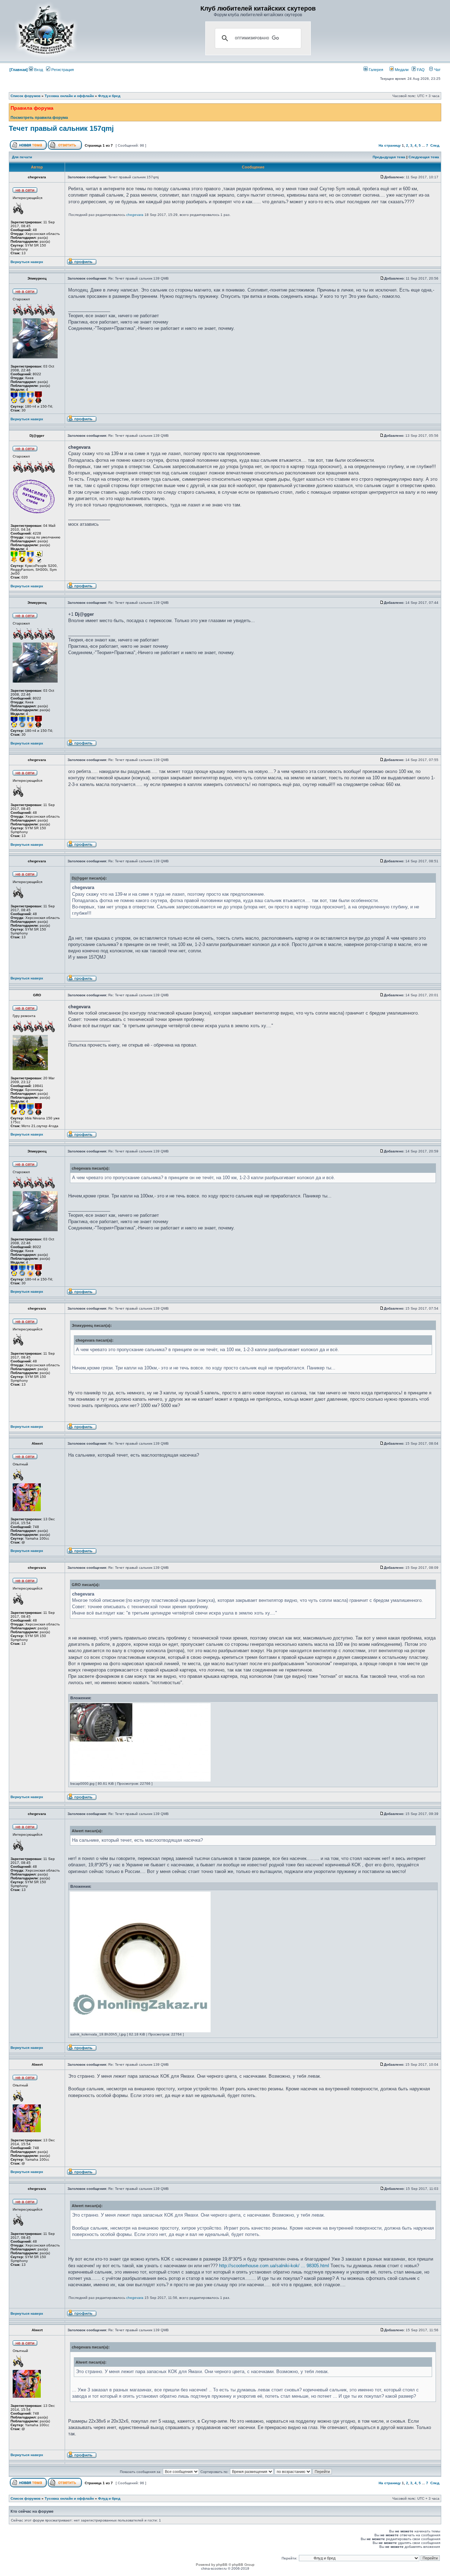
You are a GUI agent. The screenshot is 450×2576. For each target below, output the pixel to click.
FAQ (420, 70)
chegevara (135, 215)
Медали (401, 70)
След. (435, 145)
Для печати (22, 157)
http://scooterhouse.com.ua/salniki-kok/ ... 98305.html (274, 2266)
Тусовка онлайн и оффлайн (69, 96)
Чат (437, 70)
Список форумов (25, 96)
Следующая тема (424, 157)
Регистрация (62, 70)
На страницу (390, 145)
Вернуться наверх (27, 262)
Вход (38, 70)
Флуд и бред (109, 96)
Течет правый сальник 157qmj (61, 128)
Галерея (375, 70)
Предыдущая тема (389, 157)
